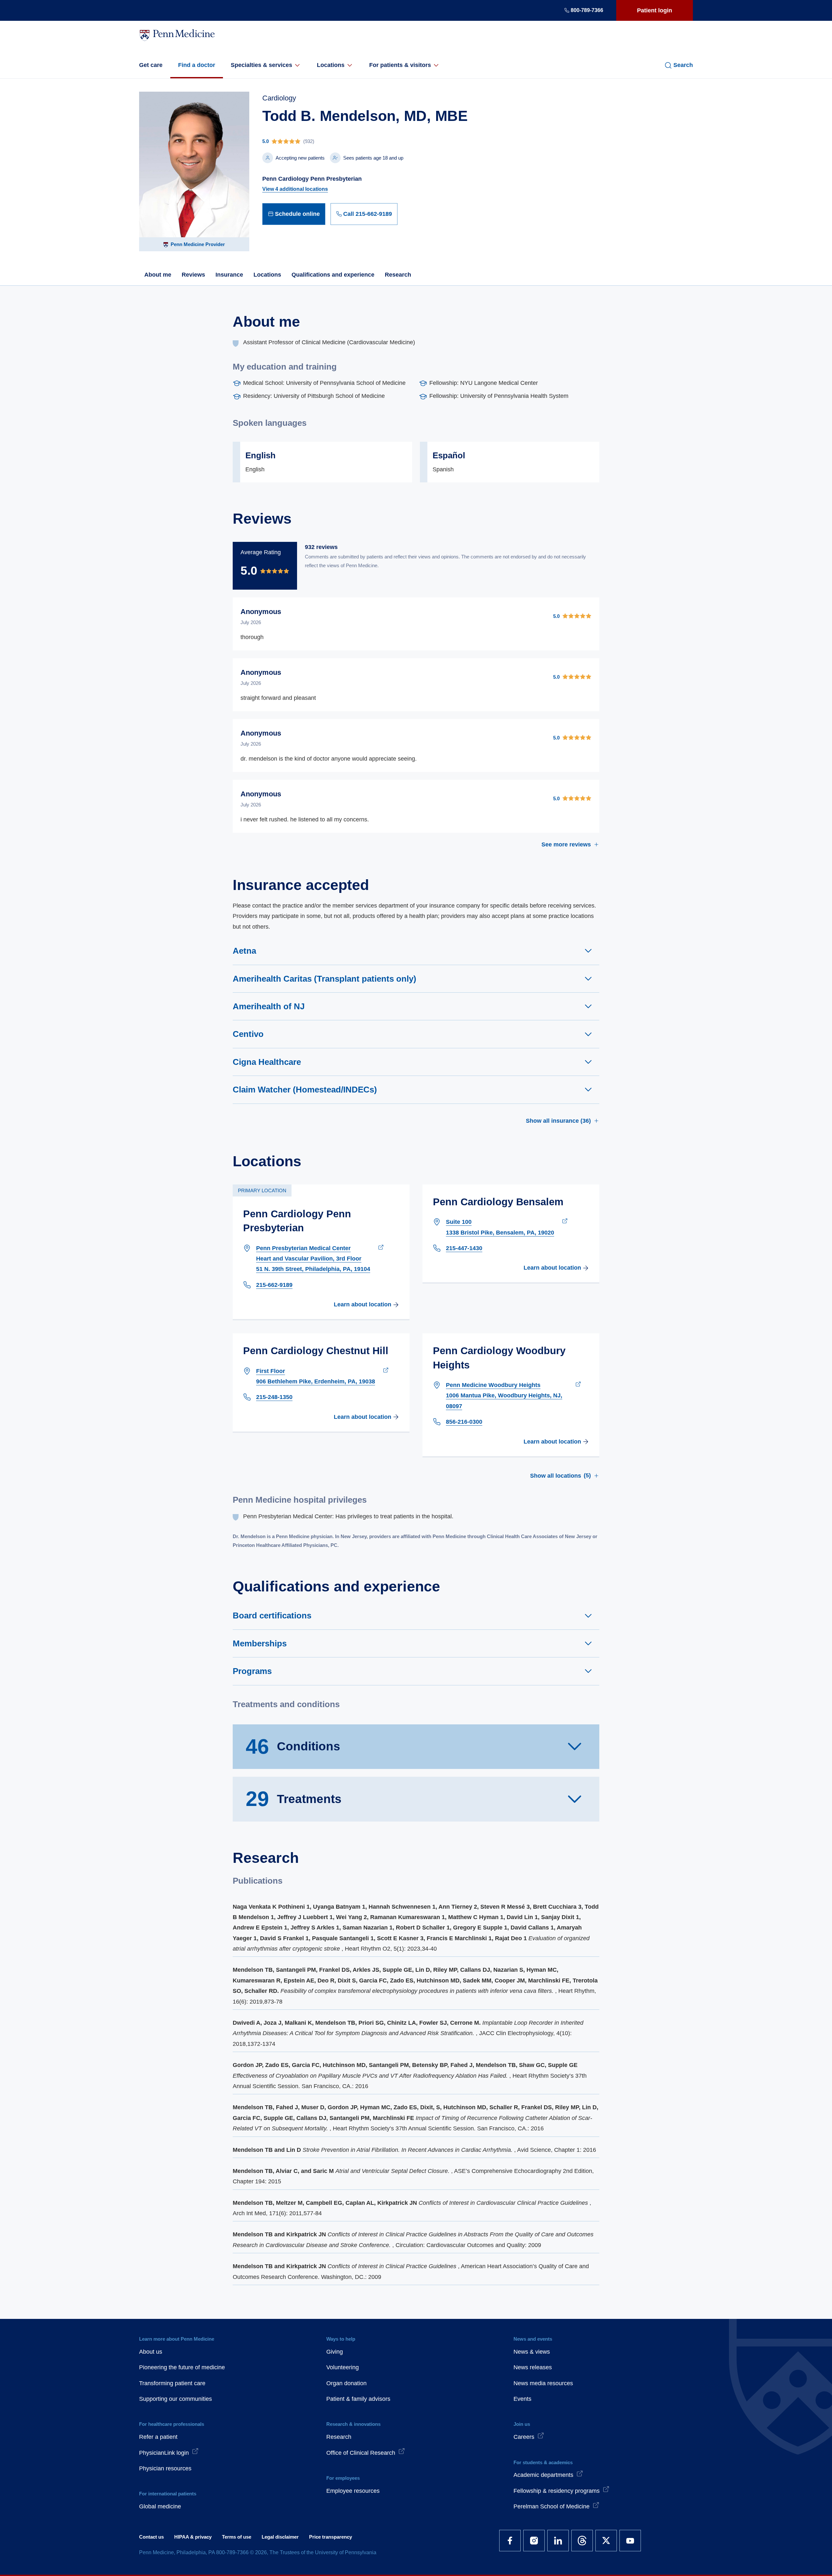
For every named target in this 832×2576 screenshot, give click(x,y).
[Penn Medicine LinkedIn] (558, 2541)
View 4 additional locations (295, 189)
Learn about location (363, 1304)
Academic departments (543, 2475)
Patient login (655, 10)
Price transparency (331, 2537)
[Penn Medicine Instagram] (534, 2541)
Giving (335, 2352)
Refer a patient (158, 2437)
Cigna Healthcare (267, 1062)
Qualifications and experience (333, 275)
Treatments (294, 1799)
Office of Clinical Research (361, 2453)
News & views (532, 2352)
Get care (151, 65)
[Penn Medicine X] (606, 2541)
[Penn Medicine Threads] (582, 2541)
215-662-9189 (274, 1285)
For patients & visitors (400, 65)
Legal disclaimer (280, 2537)
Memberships (260, 1643)
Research (398, 275)
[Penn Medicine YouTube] (630, 2541)
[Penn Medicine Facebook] (510, 2541)
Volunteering (343, 2367)
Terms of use (237, 2537)
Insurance (229, 275)
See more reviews (566, 844)
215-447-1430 (464, 1248)
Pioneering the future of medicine (182, 2367)
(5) (560, 1475)
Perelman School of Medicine (552, 2506)
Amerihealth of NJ (269, 1006)
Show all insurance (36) (558, 1121)
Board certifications (272, 1615)
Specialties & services (261, 65)
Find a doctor (197, 65)
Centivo (248, 1034)
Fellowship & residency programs (557, 2491)
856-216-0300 (464, 1422)
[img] (365, 141)
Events (522, 2399)
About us (151, 2352)
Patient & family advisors (358, 2399)
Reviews (193, 275)
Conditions (293, 1746)
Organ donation (346, 2383)
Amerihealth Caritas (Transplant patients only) (325, 979)
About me (158, 275)
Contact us (151, 2537)
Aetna (244, 951)
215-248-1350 (274, 1397)
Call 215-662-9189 (368, 214)
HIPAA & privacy (193, 2537)
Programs (252, 1671)
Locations (331, 65)
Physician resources (165, 2468)
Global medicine (160, 2506)
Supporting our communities (175, 2399)
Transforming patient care (172, 2383)
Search (683, 65)
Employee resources (353, 2491)
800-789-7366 (587, 10)
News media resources (543, 2383)
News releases (533, 2367)
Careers (524, 2437)
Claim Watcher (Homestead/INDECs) (305, 1090)
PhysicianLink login (164, 2453)
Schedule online (297, 214)
